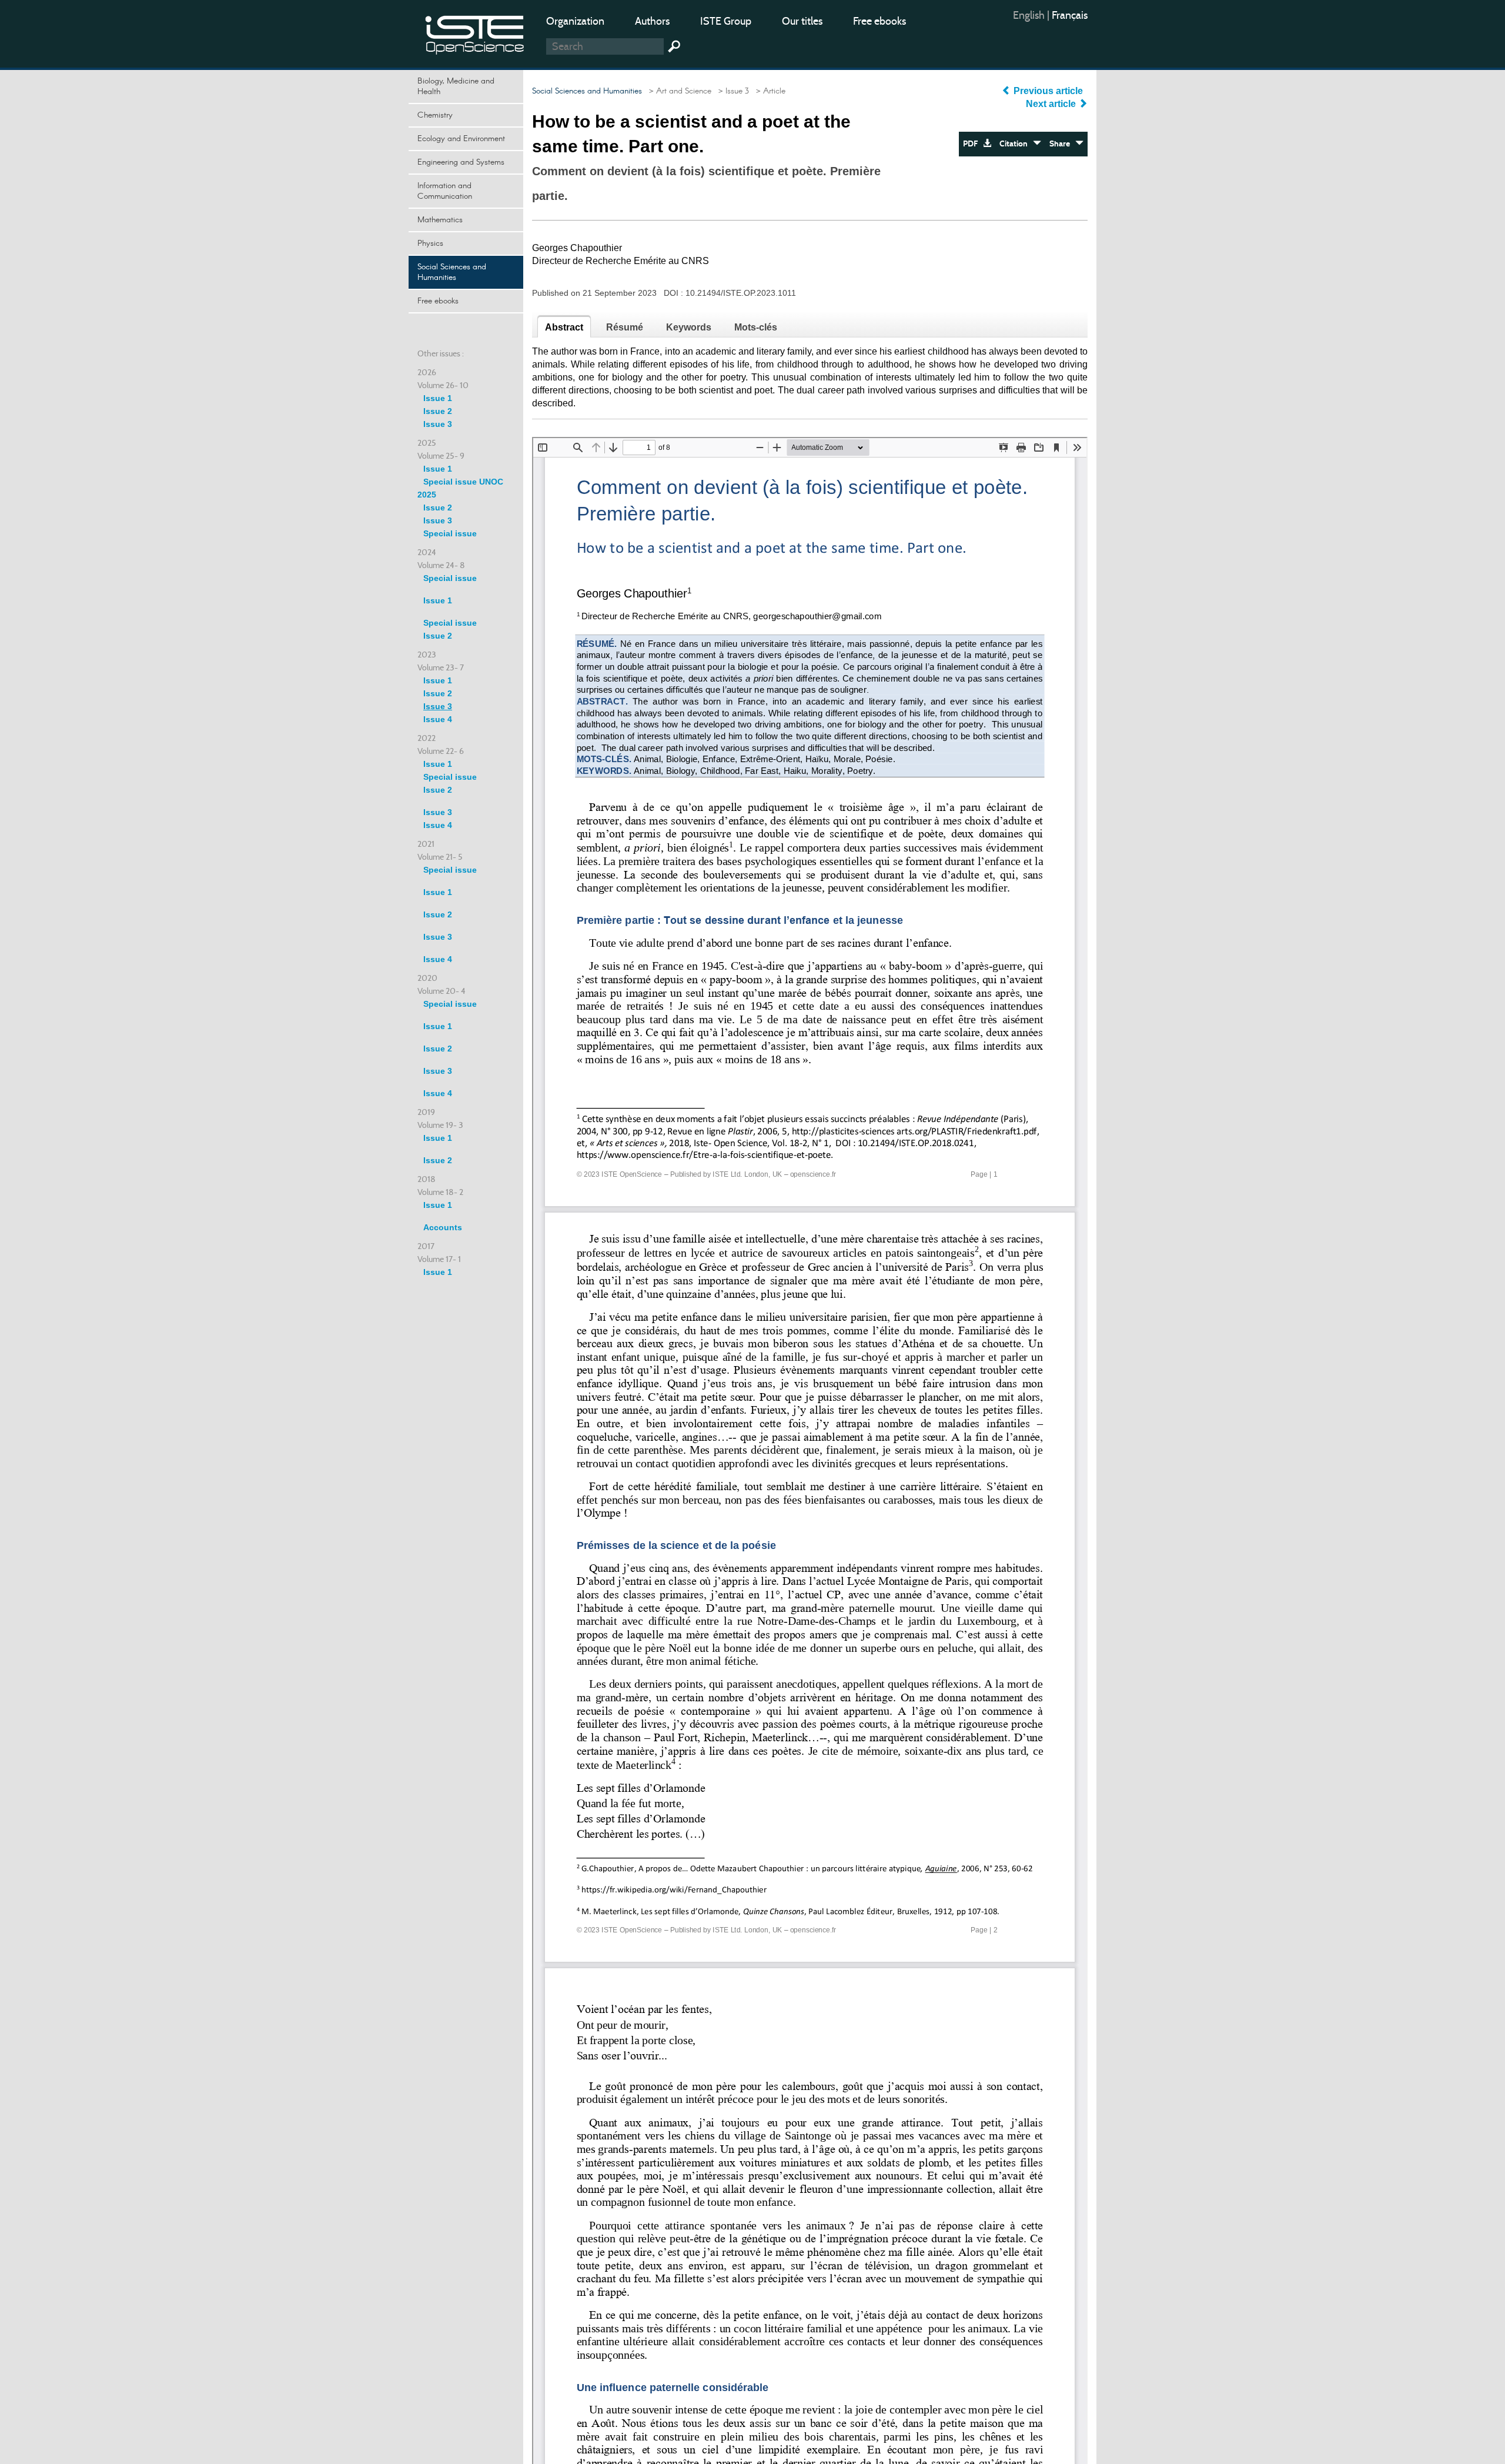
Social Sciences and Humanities (452, 272)
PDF (973, 144)
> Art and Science (678, 91)
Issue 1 (438, 398)
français (1070, 15)
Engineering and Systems (461, 162)
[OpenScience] (475, 33)
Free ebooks (879, 21)
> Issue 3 (731, 91)
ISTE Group (726, 21)
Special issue (450, 533)
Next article (1052, 104)
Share (1062, 144)
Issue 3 (438, 424)
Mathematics (440, 220)
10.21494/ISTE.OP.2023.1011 (741, 293)
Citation (1016, 144)
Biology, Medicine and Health (456, 86)
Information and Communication (445, 191)
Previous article (1048, 91)
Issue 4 (438, 719)
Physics (430, 243)
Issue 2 (438, 411)
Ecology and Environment (461, 139)
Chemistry (435, 115)
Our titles (802, 21)
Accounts (443, 1227)
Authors (652, 21)
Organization (575, 21)
